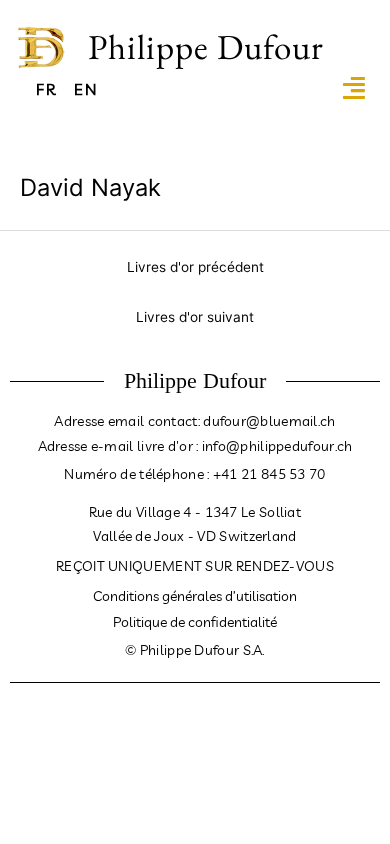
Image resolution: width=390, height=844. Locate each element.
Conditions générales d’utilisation (195, 596)
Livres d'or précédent (195, 267)
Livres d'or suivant (195, 317)
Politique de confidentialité (195, 622)
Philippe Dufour (206, 46)
